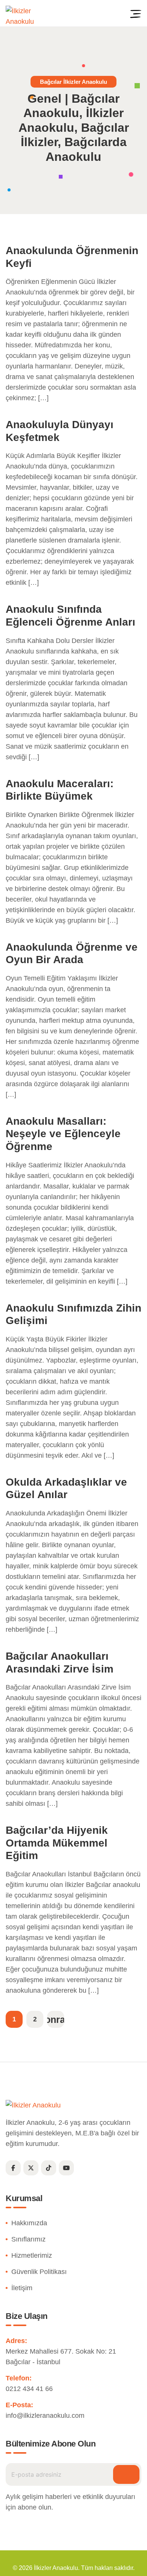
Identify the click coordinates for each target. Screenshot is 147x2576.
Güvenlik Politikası (39, 2272)
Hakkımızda (29, 2223)
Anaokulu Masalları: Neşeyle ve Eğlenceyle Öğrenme (63, 1134)
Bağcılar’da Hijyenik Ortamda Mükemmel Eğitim (57, 1843)
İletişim (22, 2288)
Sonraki (56, 2019)
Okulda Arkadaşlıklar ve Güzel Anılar (66, 1488)
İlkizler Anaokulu (56, 2568)
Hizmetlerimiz (32, 2255)
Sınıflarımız (28, 2239)
